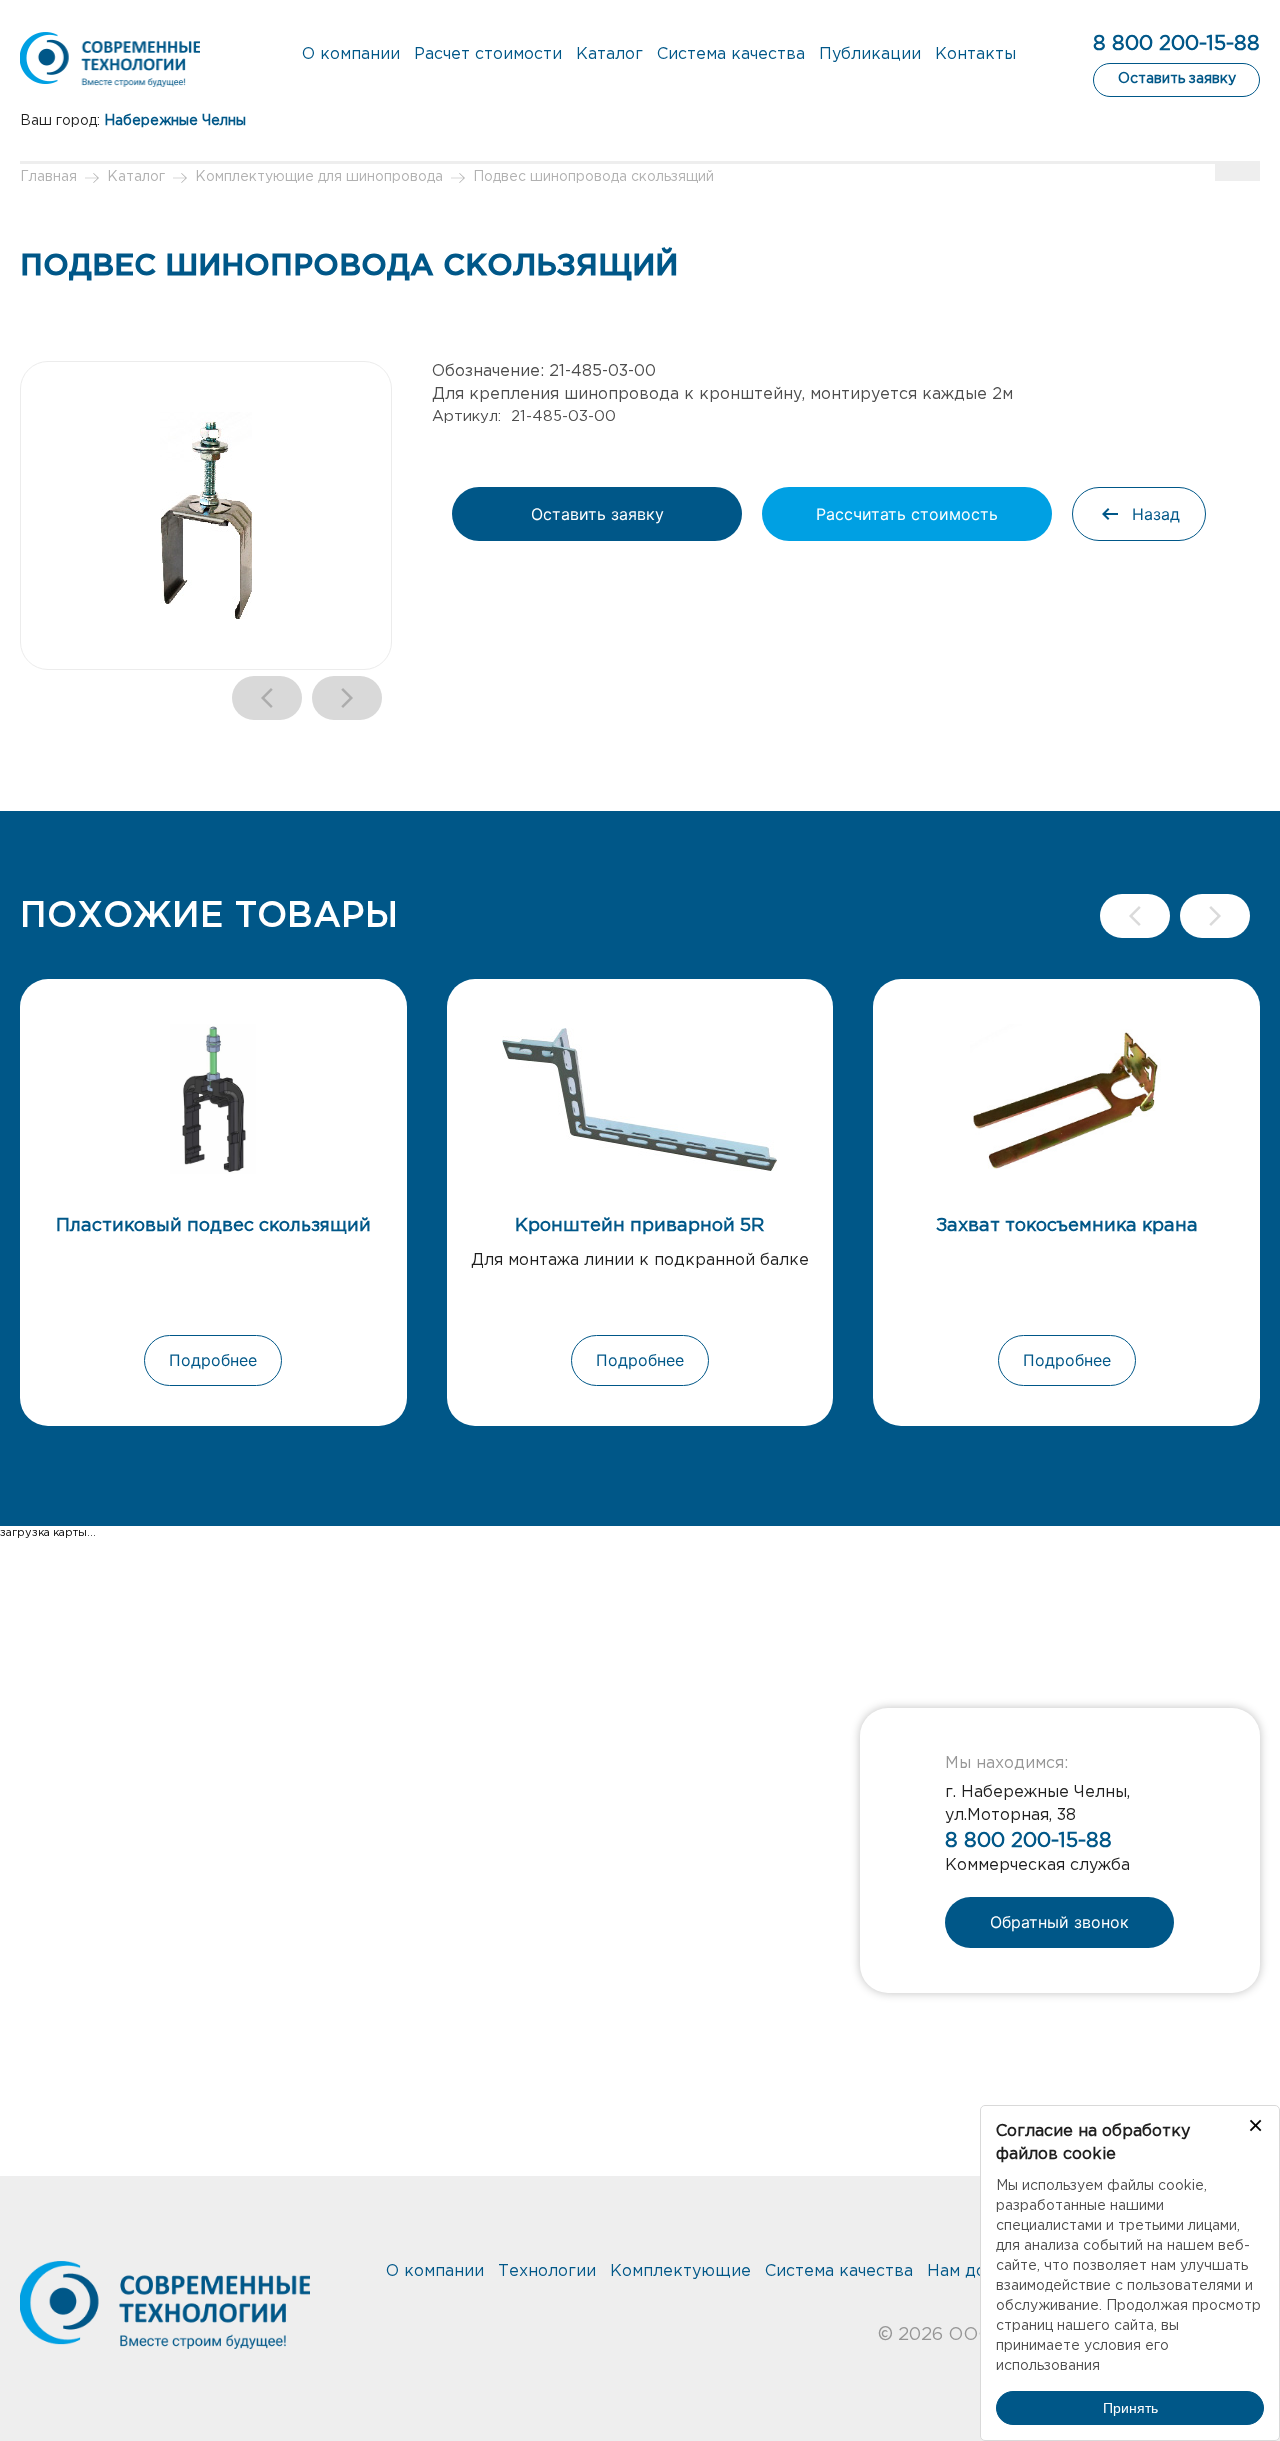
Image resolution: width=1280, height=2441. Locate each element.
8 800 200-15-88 (1176, 44)
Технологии (547, 2271)
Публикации (870, 54)
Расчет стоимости (488, 54)
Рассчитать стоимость (907, 514)
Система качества (731, 54)
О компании (351, 54)
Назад (1156, 514)
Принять (1130, 2408)
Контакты (975, 54)
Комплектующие (680, 2271)
